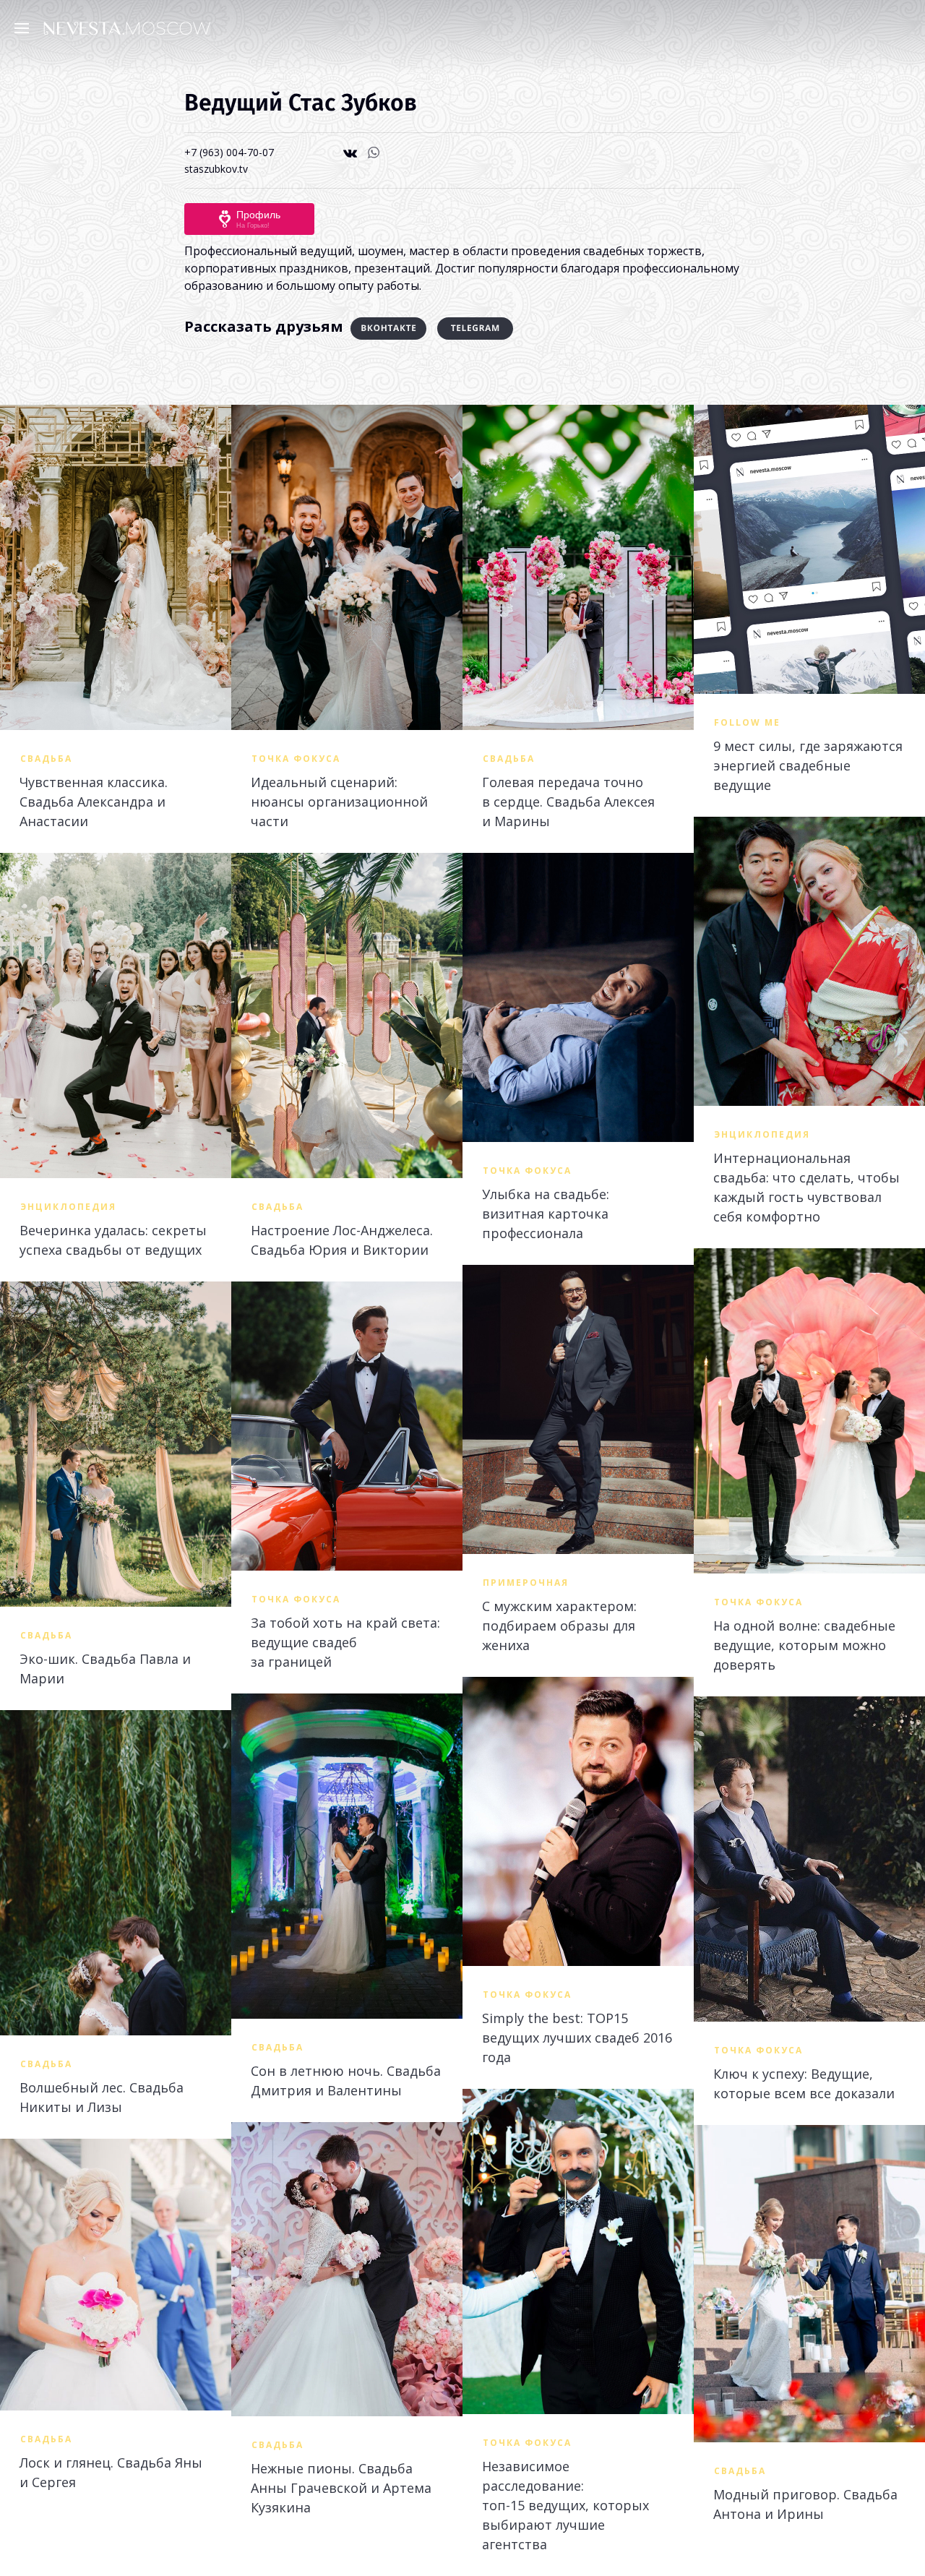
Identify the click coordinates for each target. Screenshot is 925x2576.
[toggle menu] (25, 27)
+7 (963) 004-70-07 (229, 152)
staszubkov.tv (216, 169)
